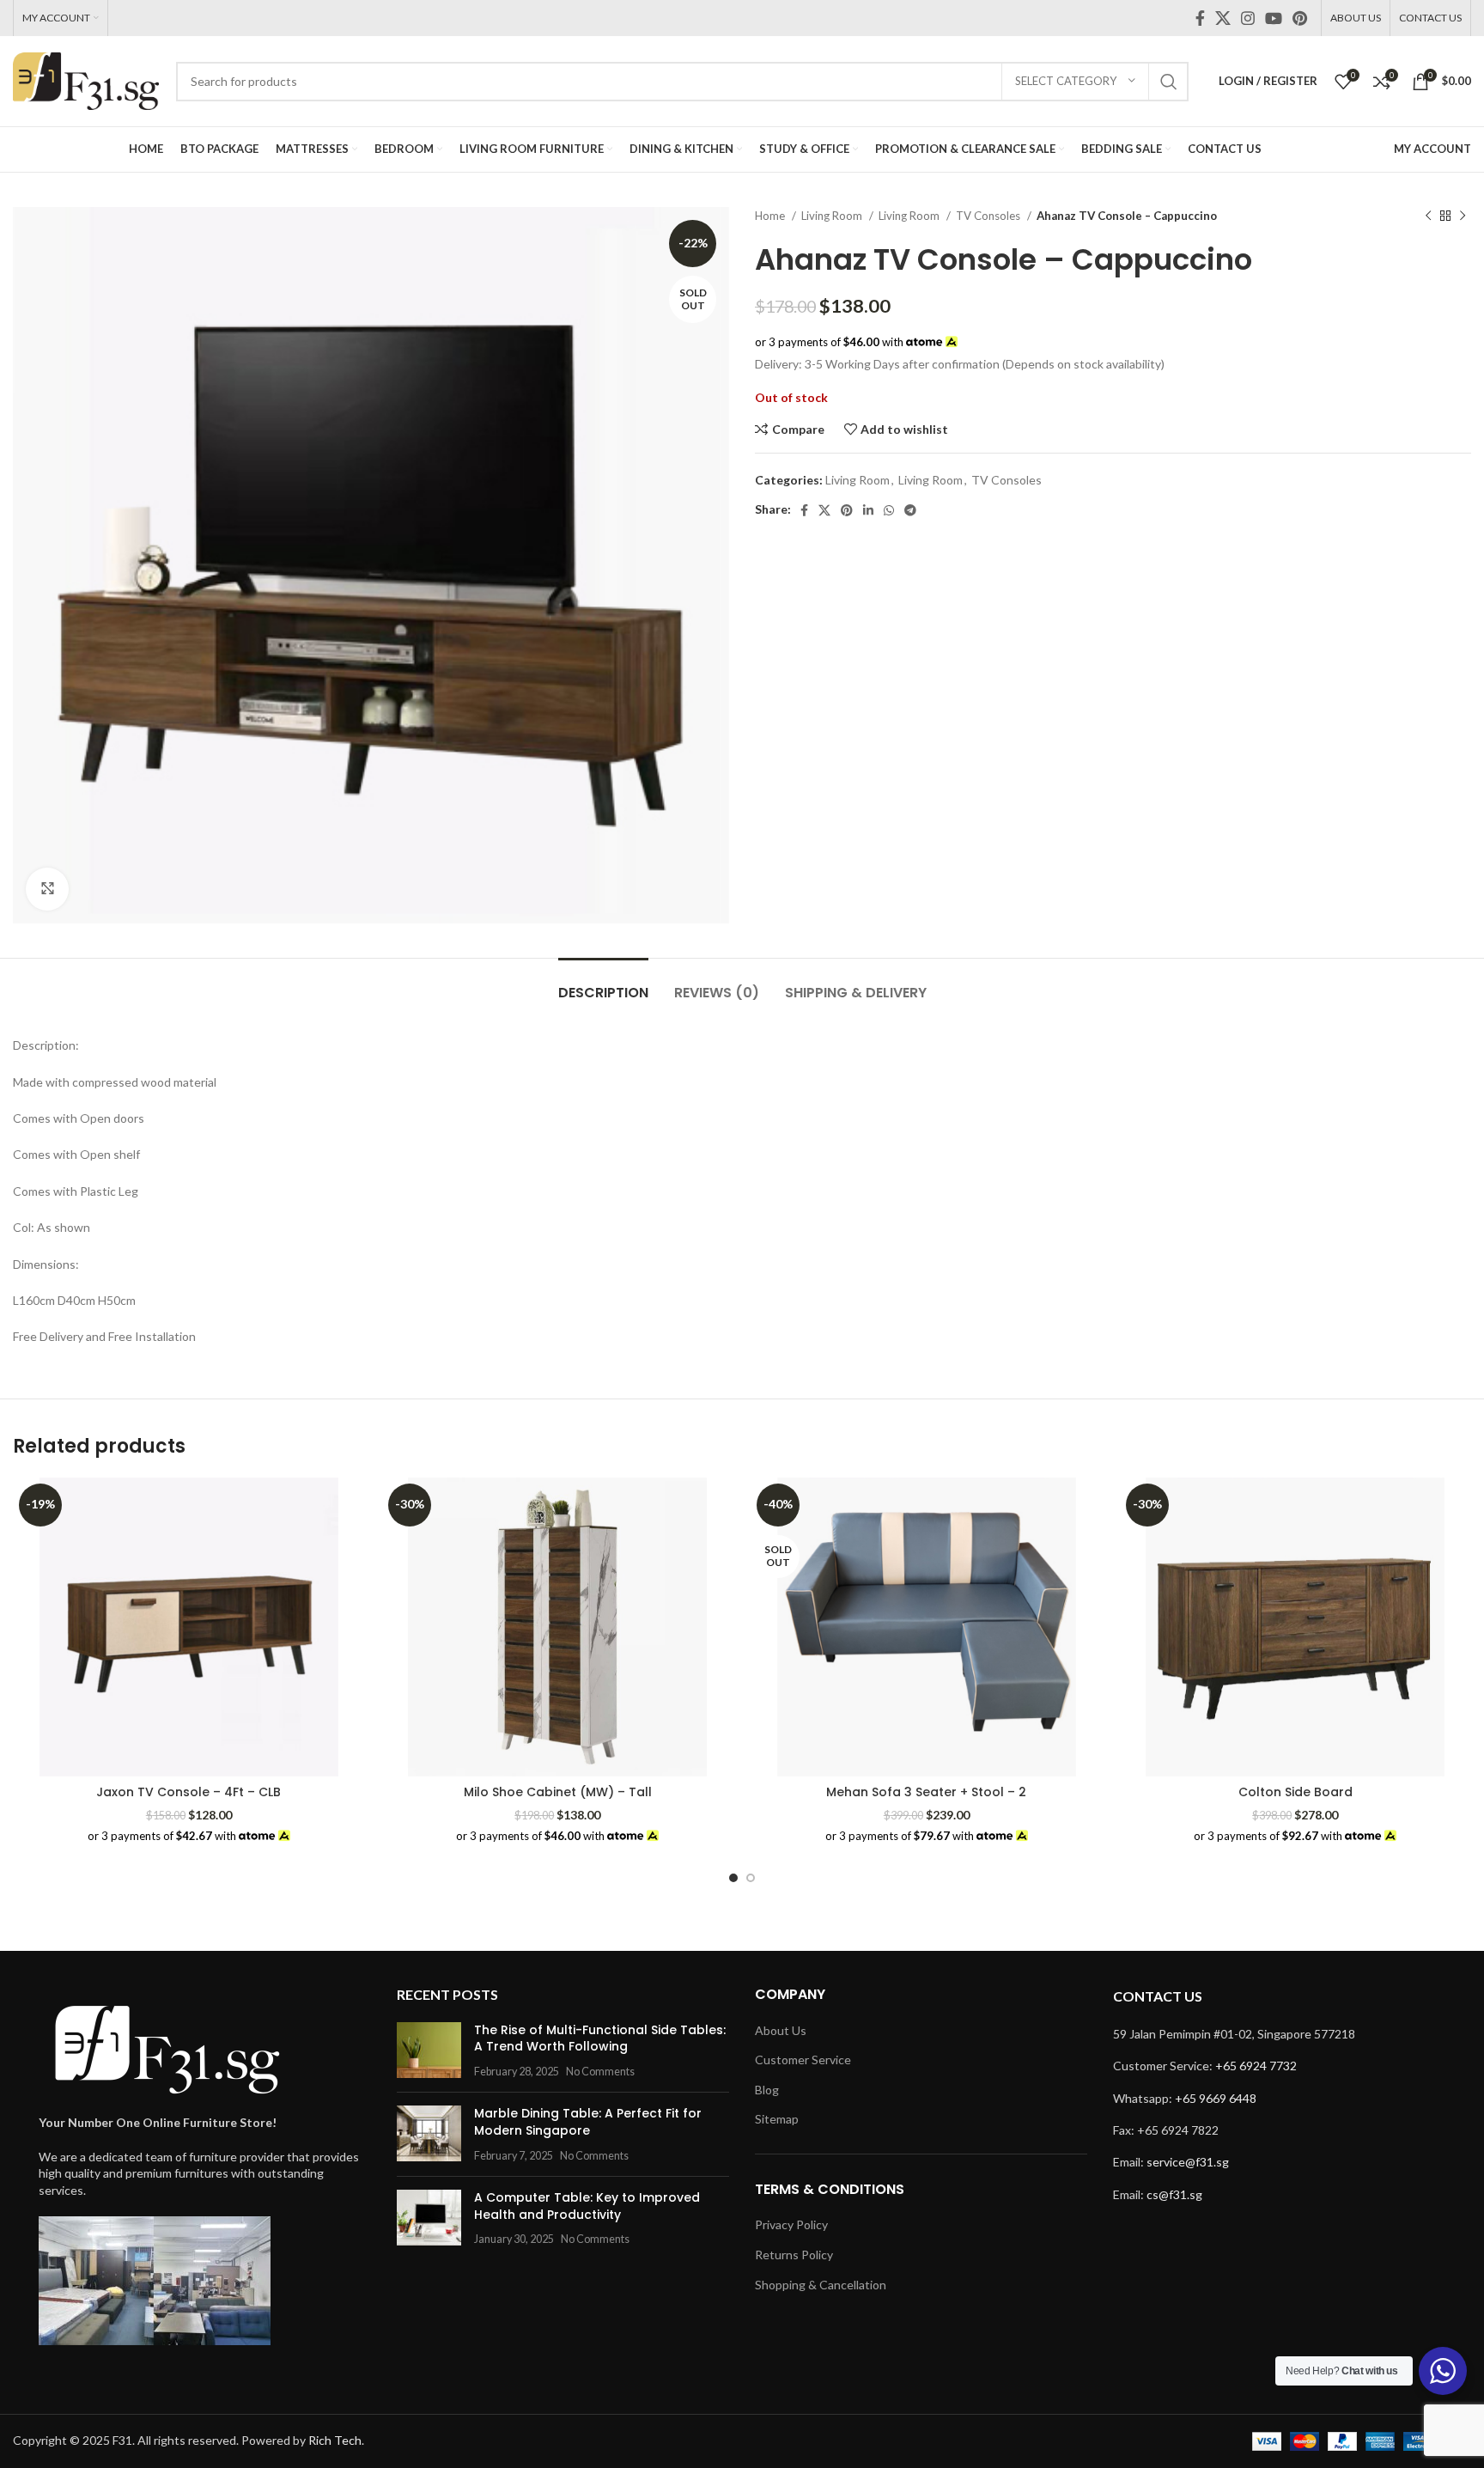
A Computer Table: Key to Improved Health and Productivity (587, 2206)
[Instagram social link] (1248, 18)
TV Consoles (989, 216)
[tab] (603, 984)
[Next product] (1463, 216)
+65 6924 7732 (1256, 2066)
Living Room (833, 216)
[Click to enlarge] (47, 889)
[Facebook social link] (1200, 18)
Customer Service (803, 2060)
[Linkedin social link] (868, 510)
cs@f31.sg (1174, 2194)
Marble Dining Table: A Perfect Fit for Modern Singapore (588, 2122)
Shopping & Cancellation (821, 2285)
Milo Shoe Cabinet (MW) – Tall (558, 1792)
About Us (781, 2030)
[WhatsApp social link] (889, 510)
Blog (767, 2090)
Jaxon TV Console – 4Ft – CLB (189, 1792)
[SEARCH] (1169, 82)
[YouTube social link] (1274, 18)
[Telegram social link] (910, 510)
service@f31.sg (1188, 2162)
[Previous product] (1428, 216)
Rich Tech (335, 2440)
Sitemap (777, 2119)
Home (771, 216)
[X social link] (1223, 18)
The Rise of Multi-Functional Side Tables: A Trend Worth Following (600, 2038)
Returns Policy (794, 2255)
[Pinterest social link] (1300, 18)
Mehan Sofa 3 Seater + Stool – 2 (926, 1792)
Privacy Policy (791, 2224)
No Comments (600, 2072)
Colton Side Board (1295, 1792)
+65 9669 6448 (1216, 2098)
